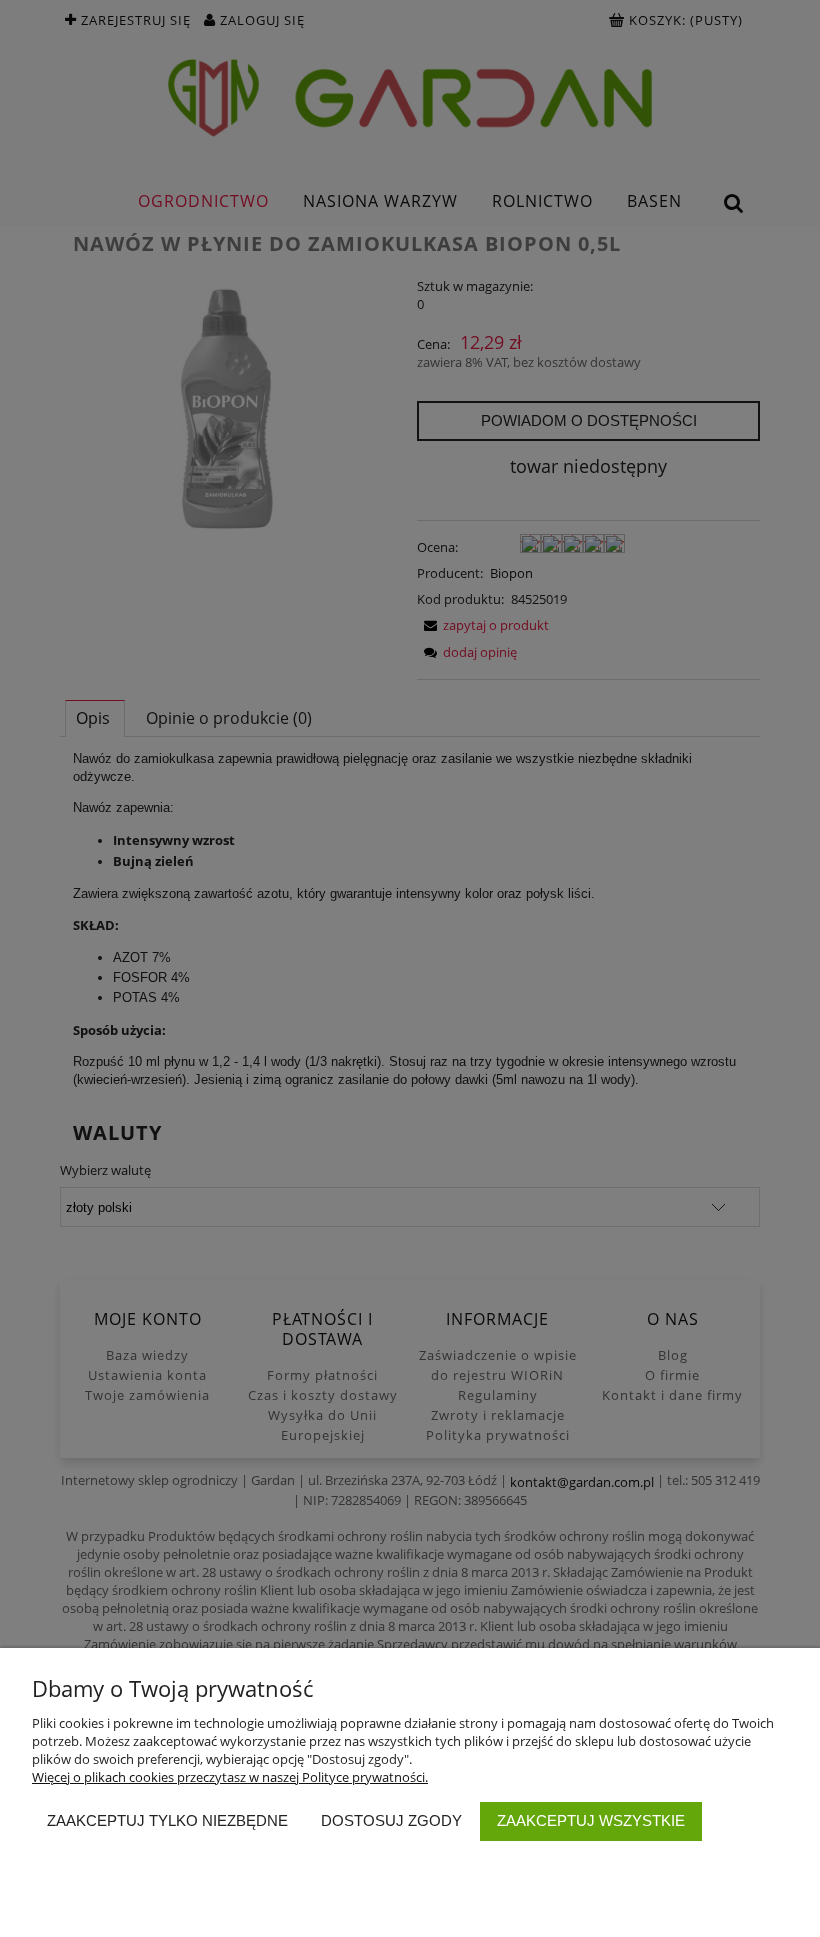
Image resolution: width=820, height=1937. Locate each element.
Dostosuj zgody (391, 1820)
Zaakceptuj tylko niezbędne (167, 1820)
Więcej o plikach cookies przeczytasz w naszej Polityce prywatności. (230, 1777)
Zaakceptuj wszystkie (591, 1820)
